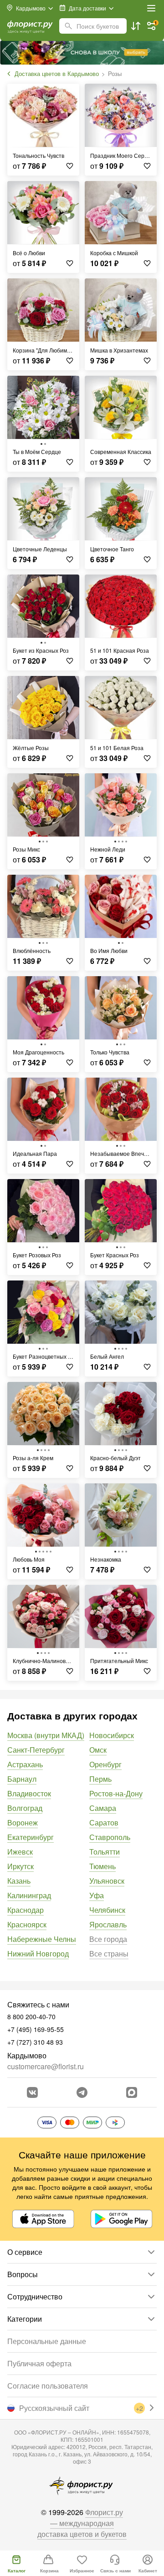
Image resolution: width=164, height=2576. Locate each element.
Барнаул (22, 1779)
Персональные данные (47, 2341)
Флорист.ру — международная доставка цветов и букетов (82, 2523)
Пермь (100, 1779)
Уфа (97, 1895)
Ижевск (20, 1852)
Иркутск (20, 1866)
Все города (108, 1939)
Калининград (29, 1895)
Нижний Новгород (38, 1953)
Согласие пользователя (48, 2386)
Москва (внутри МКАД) (46, 1735)
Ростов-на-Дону (116, 1793)
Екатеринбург (31, 1837)
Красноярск (27, 1924)
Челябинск (107, 1910)
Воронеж (23, 1822)
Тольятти (105, 1852)
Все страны (109, 1953)
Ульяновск (107, 1881)
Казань (19, 1881)
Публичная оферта (39, 2363)
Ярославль (108, 1924)
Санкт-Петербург (36, 1750)
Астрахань (25, 1764)
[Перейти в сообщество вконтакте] (32, 2092)
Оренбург (105, 1764)
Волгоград (25, 1808)
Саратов (104, 1822)
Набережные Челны (42, 1939)
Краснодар (26, 1910)
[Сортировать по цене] (136, 26)
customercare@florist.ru (46, 2066)
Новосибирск (112, 1735)
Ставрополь (110, 1837)
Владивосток (29, 1793)
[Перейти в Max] (132, 2092)
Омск (98, 1750)
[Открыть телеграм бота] (82, 2092)
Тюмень (102, 1866)
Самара (103, 1808)
